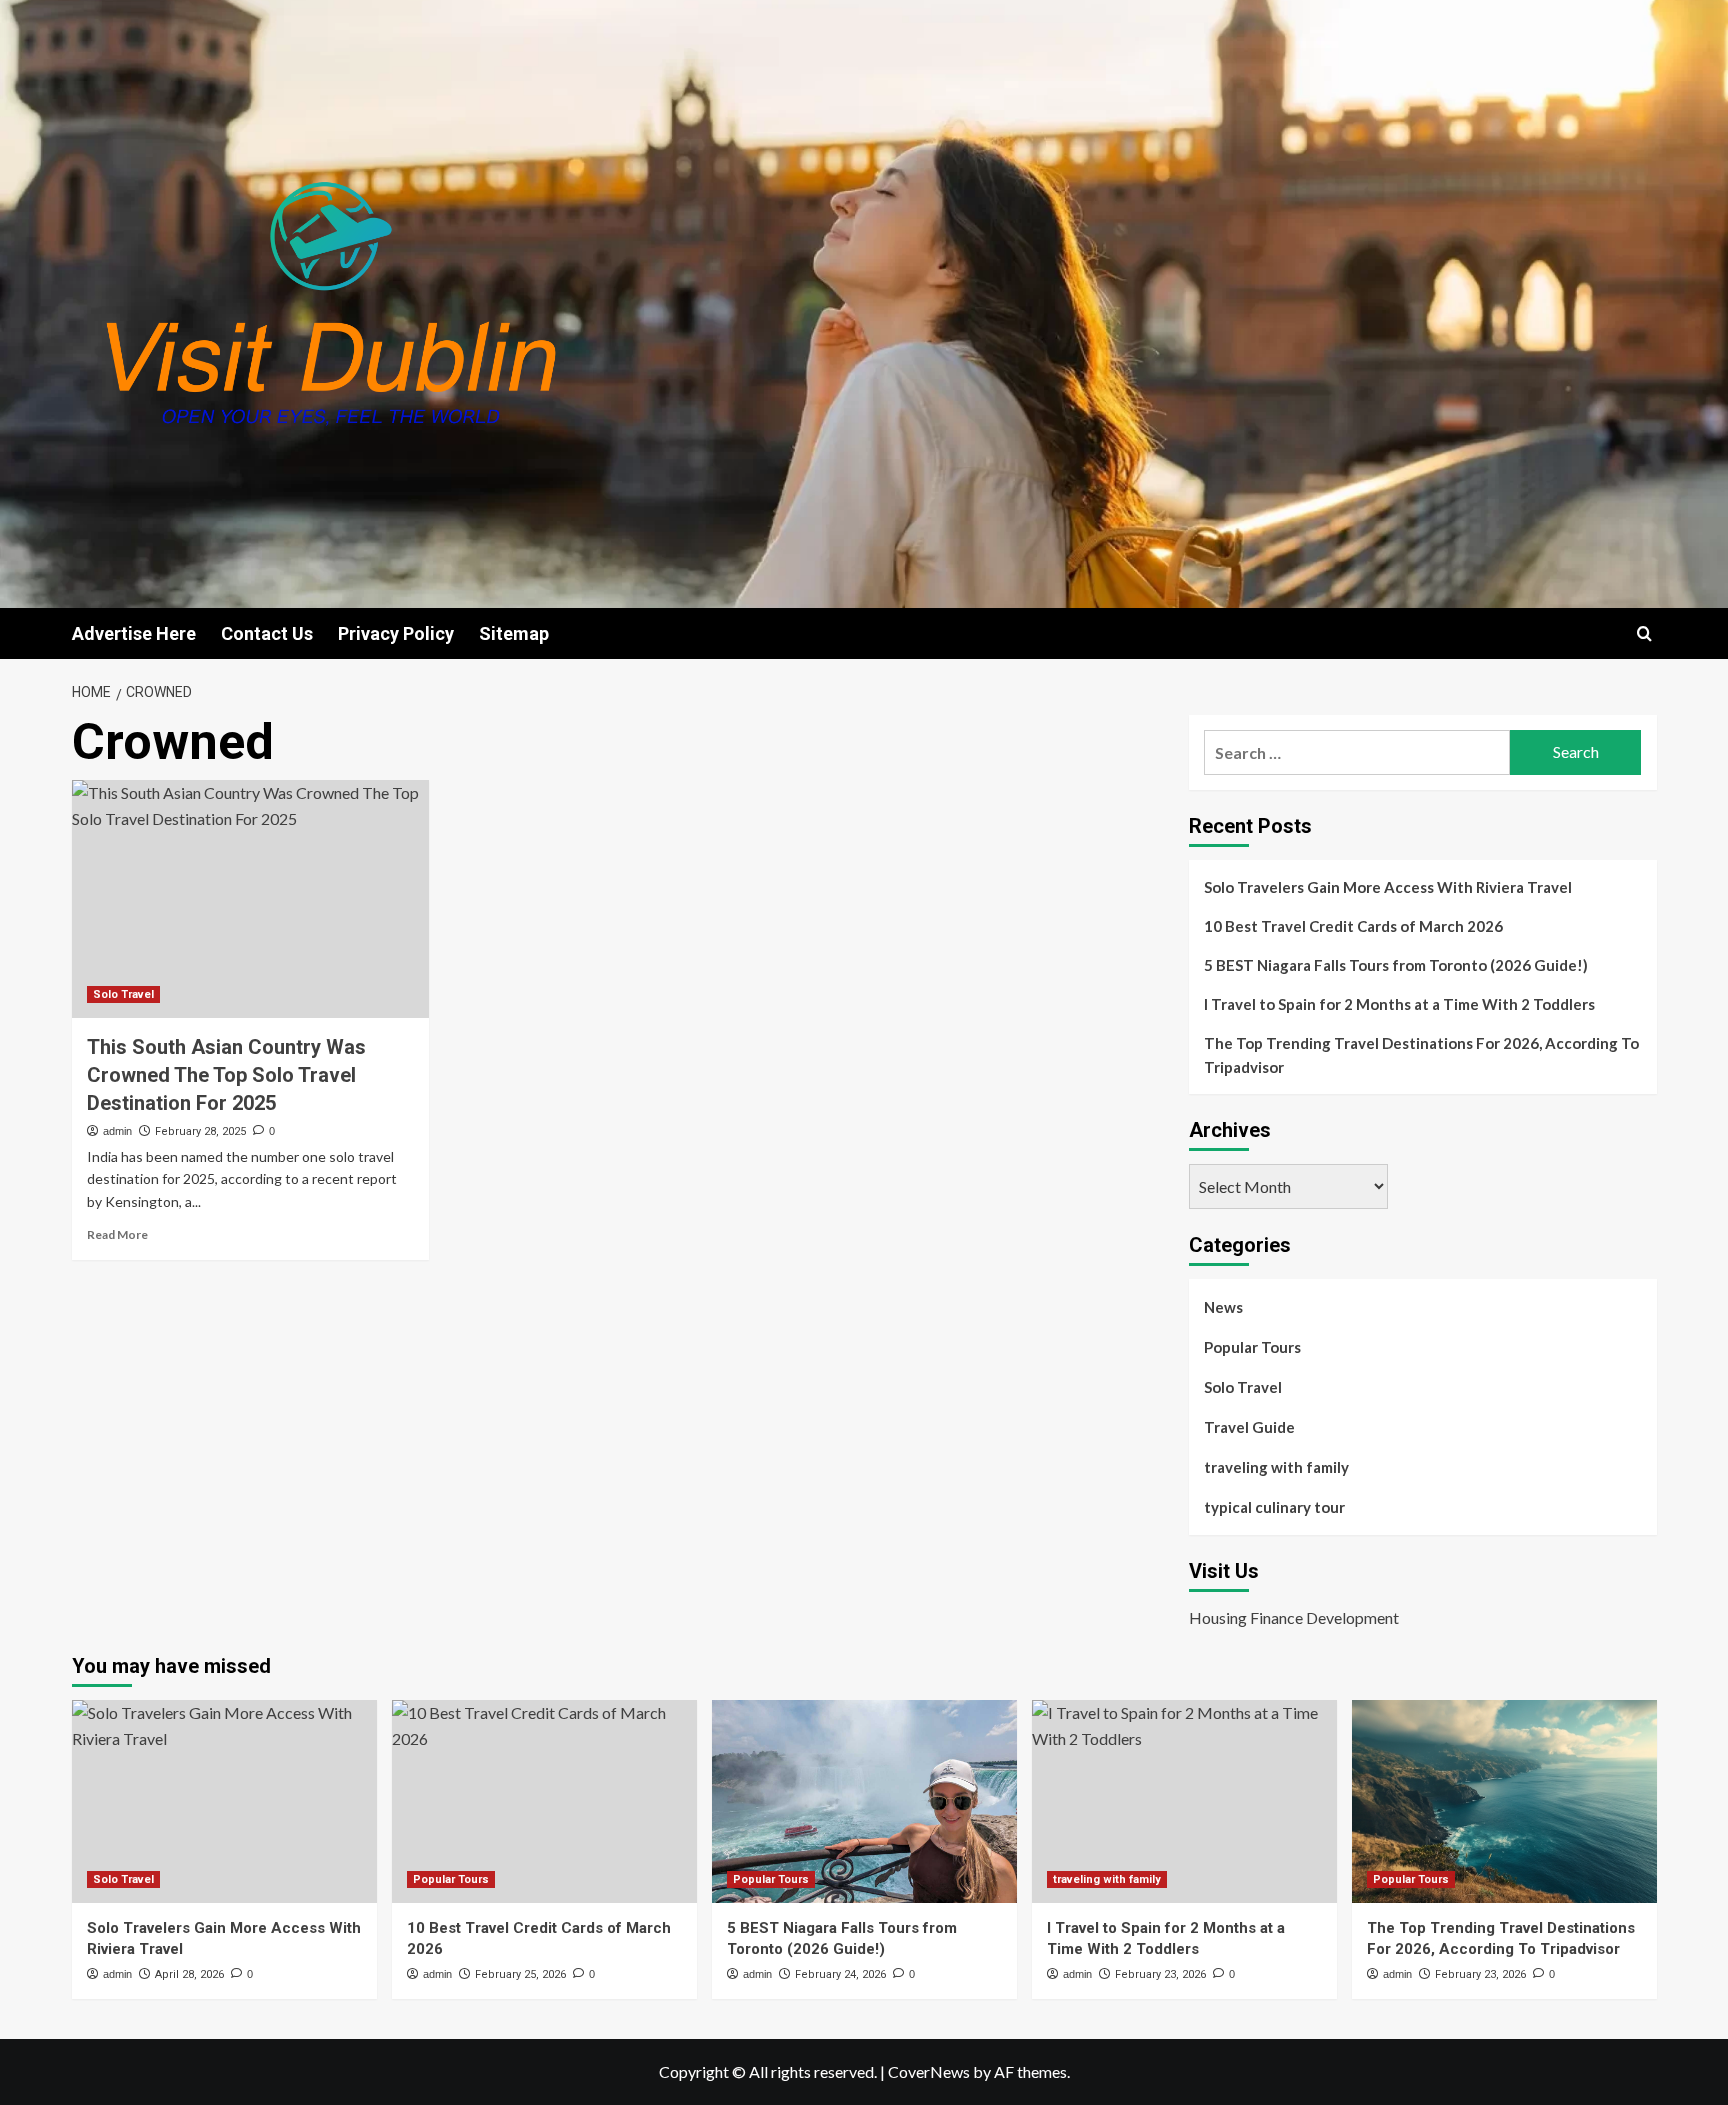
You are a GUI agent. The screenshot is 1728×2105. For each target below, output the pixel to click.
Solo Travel (123, 994)
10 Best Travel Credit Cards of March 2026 (1353, 926)
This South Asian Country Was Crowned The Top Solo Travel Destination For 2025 (226, 1075)
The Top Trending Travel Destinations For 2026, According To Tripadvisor (1421, 1055)
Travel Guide (1249, 1427)
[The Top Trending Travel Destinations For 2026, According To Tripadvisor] (1504, 1801)
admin (117, 1131)
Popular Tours (1252, 1347)
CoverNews (929, 2071)
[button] (1644, 633)
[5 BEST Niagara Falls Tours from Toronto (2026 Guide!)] (864, 1801)
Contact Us (267, 633)
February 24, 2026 (840, 1974)
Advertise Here (134, 633)
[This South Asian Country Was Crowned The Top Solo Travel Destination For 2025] (250, 899)
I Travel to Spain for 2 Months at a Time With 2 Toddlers (1399, 1004)
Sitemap (514, 633)
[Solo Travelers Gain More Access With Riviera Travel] (224, 1801)
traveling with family (1276, 1467)
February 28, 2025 (200, 1131)
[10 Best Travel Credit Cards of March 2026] (544, 1801)
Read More (117, 1234)
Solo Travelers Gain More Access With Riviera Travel (1388, 887)
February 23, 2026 (1160, 1974)
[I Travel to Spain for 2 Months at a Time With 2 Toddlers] (1184, 1801)
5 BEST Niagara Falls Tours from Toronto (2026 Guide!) (1396, 965)
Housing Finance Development (1294, 1617)
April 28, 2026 (189, 1974)
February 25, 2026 (520, 1974)
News (1223, 1307)
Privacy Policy (396, 633)
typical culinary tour (1274, 1507)
